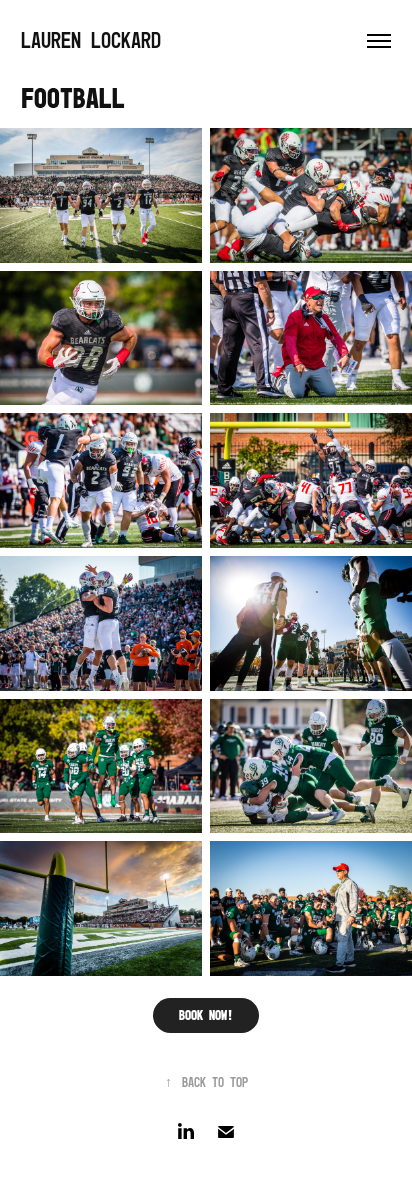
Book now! (206, 1015)
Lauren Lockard (91, 40)
